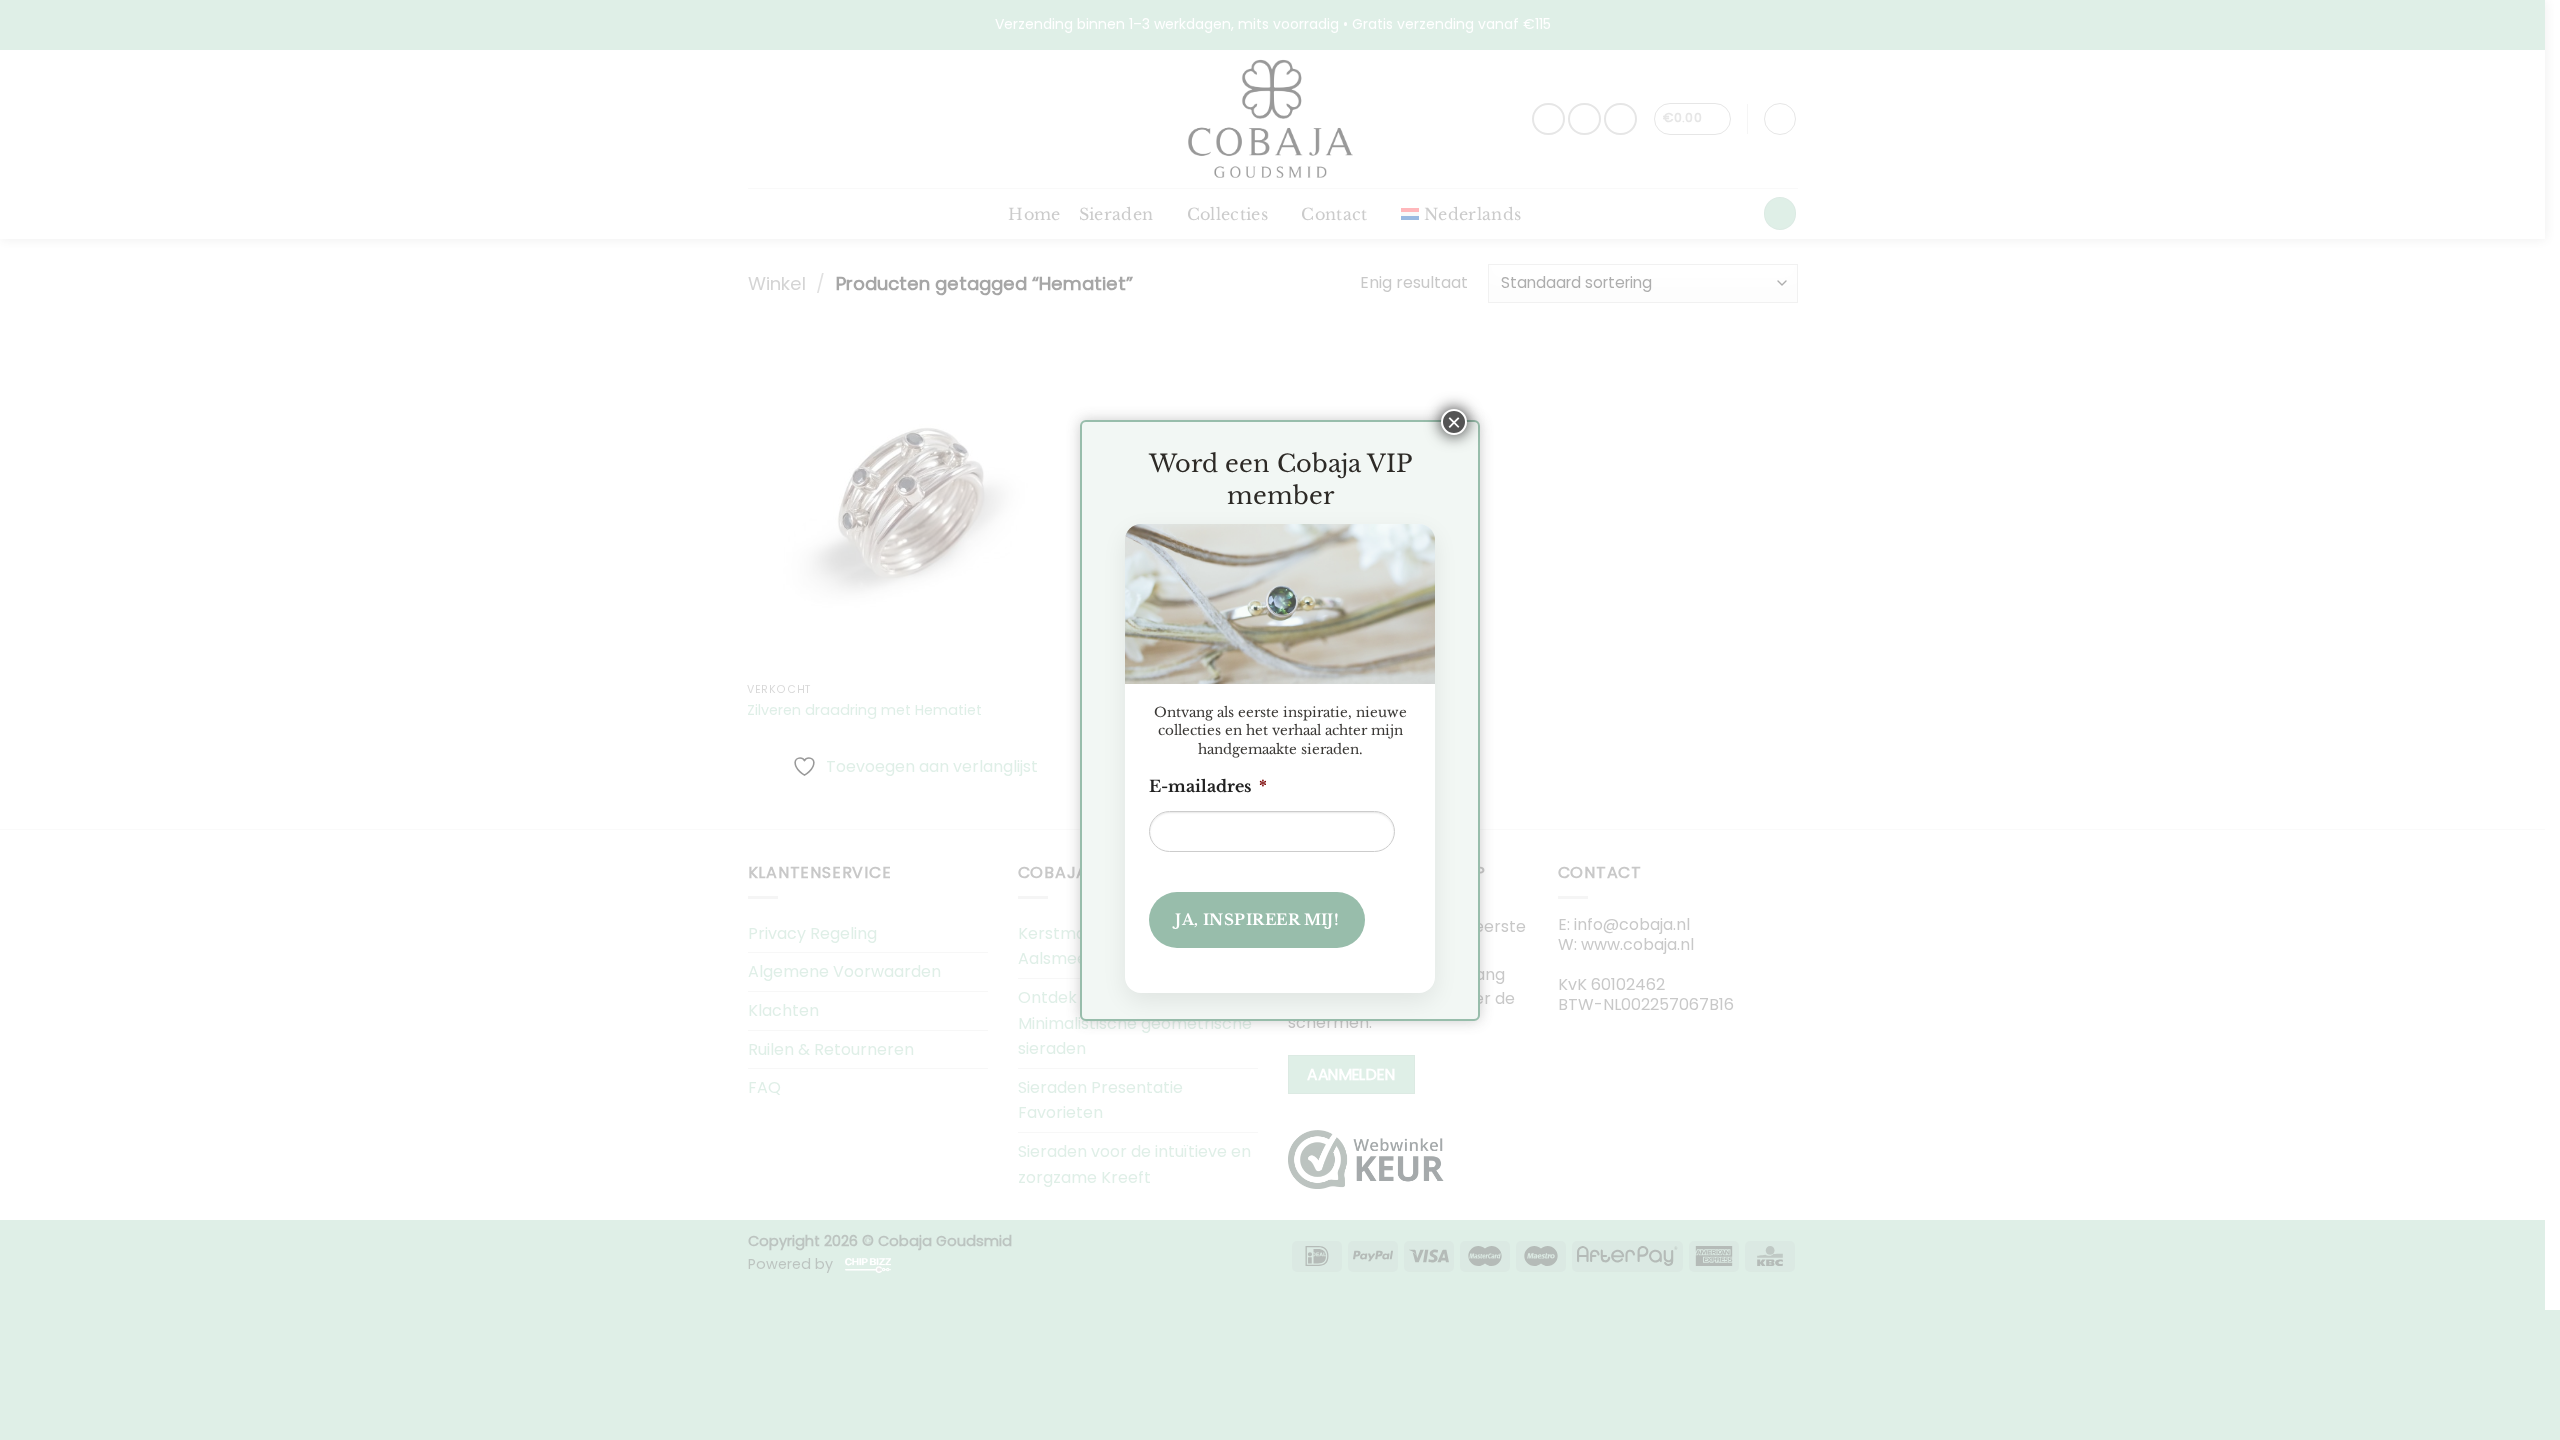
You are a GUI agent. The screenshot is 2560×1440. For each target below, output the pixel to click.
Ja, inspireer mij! (1257, 919)
